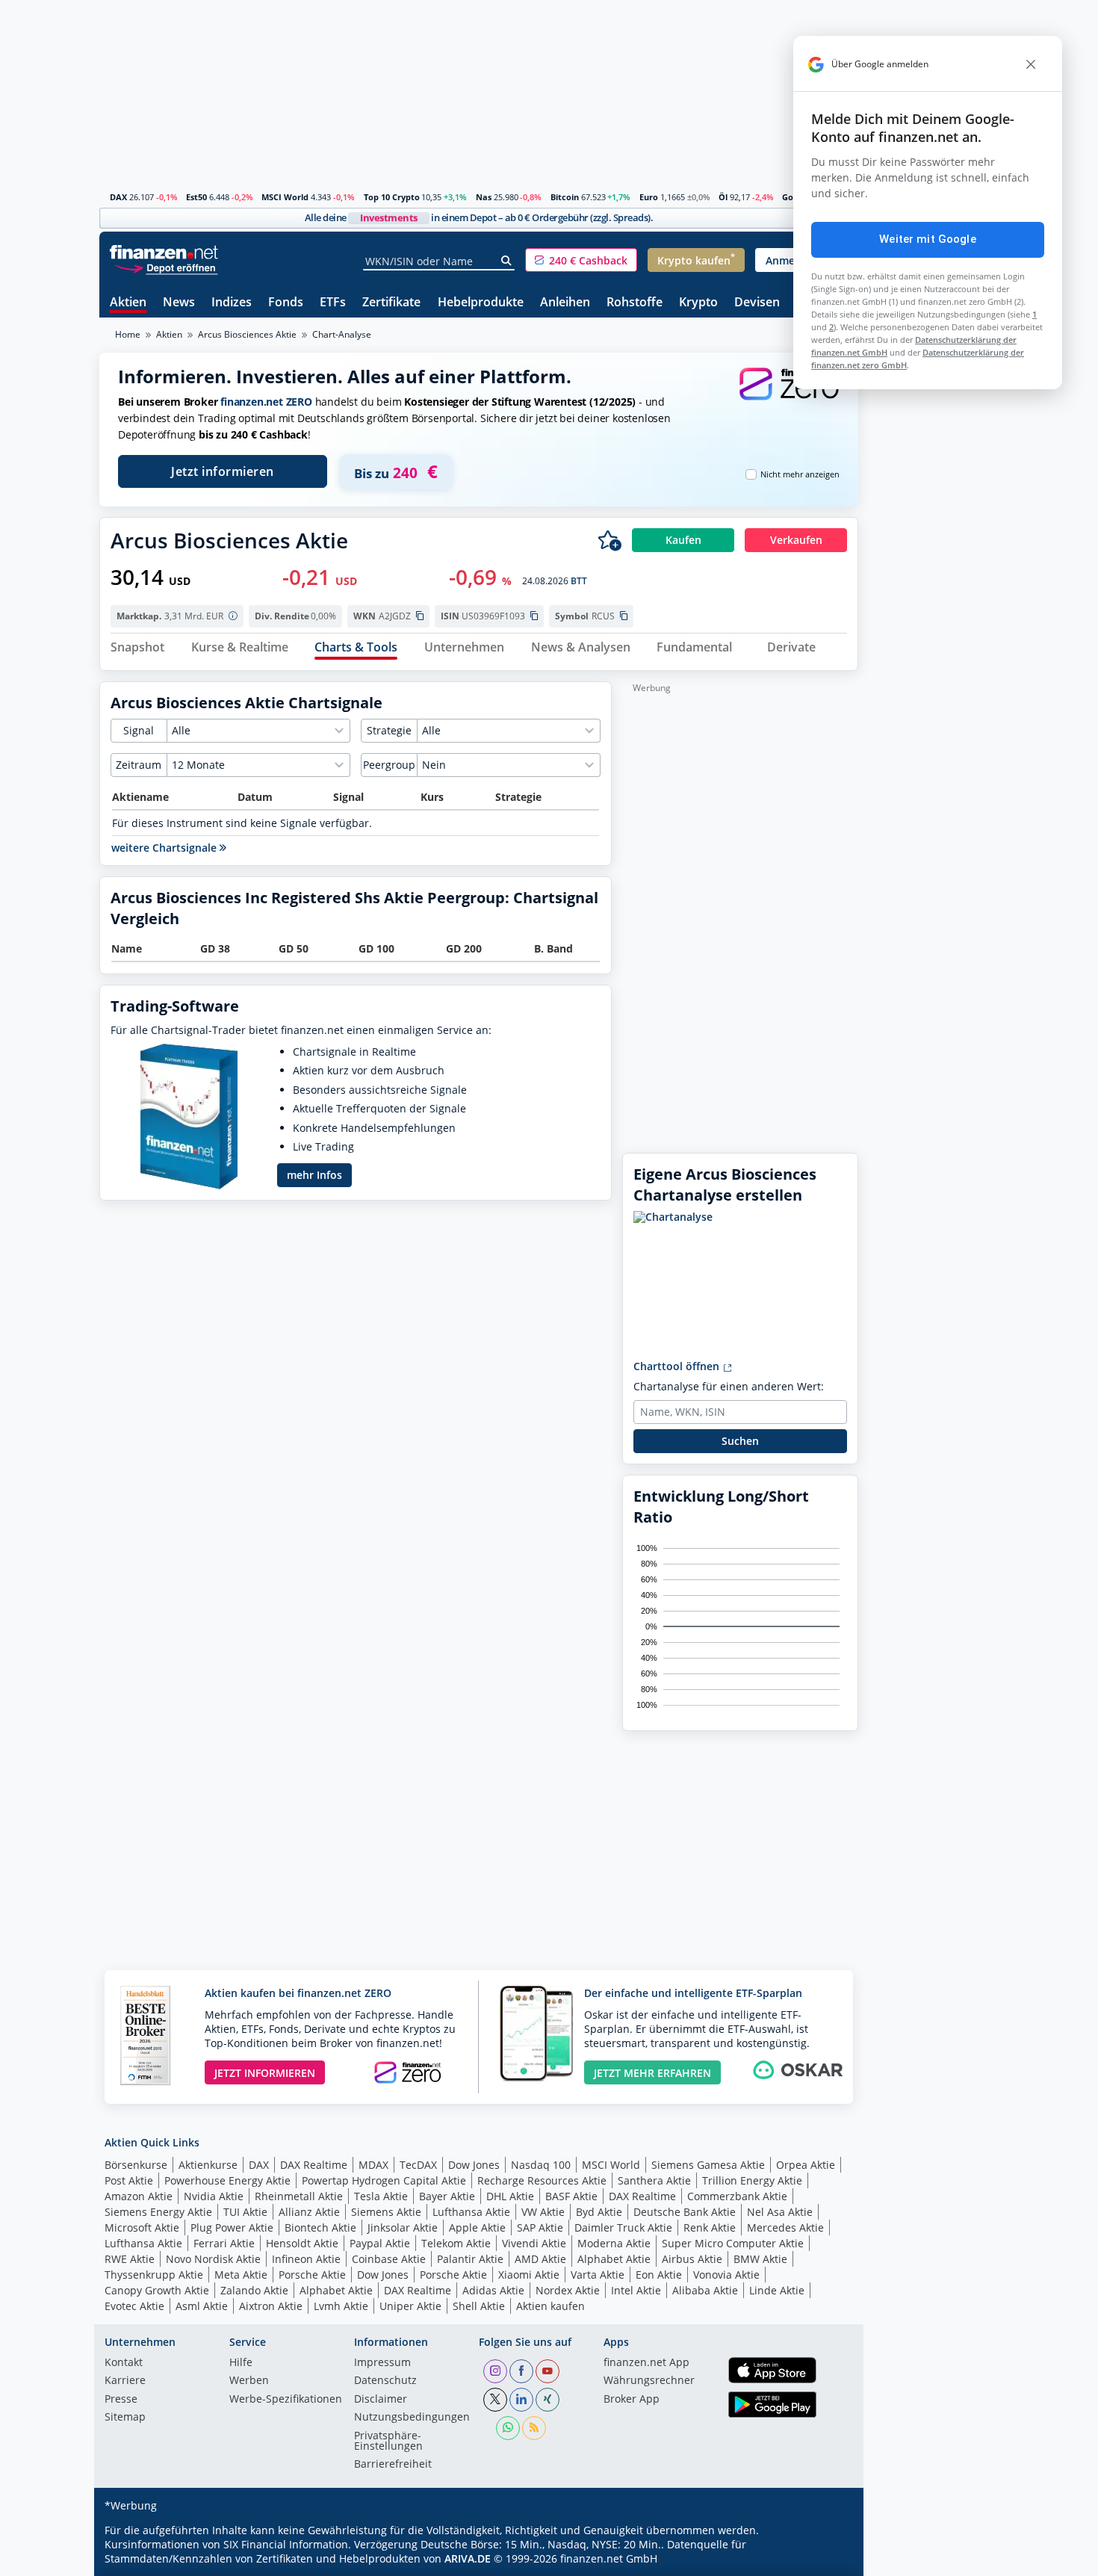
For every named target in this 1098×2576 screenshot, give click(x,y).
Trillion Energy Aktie (752, 2180)
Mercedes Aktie (785, 2227)
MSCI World (285, 197)
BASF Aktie (571, 2196)
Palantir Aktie (470, 2259)
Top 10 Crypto (392, 197)
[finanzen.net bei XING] (548, 2400)
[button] (581, 260)
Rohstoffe (635, 303)
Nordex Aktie (568, 2290)
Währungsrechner (649, 2381)
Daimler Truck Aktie (623, 2227)
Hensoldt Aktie (302, 2243)
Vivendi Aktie (534, 2243)
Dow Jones (474, 2165)
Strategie (389, 730)
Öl (723, 197)
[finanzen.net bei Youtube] (548, 2371)
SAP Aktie (540, 2227)
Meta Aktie (241, 2275)
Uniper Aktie (410, 2306)
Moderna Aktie (614, 2243)
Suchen (740, 1441)
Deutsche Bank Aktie (685, 2212)
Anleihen (565, 303)
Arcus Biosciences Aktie (247, 334)
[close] (1031, 64)
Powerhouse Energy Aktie (227, 2180)
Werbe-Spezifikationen (286, 2400)
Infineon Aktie (306, 2259)
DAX (118, 197)
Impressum (382, 2363)
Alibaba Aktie (705, 2290)
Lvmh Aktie (341, 2306)
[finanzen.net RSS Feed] (534, 2428)
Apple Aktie (477, 2227)
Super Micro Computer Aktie (733, 2243)
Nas (484, 197)
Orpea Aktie (806, 2165)
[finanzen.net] (164, 252)
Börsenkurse (136, 2165)
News (179, 303)
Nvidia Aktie (214, 2196)
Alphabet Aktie (614, 2259)
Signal (139, 730)
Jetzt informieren (223, 471)
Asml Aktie (202, 2306)
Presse (121, 2400)
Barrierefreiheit (393, 2465)
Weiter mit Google (928, 239)
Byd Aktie (599, 2212)
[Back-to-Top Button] (828, 2560)
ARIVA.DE (468, 2558)
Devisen (757, 303)
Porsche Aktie (312, 2275)
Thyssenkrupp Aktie (154, 2275)
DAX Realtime (314, 2165)
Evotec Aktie (134, 2306)
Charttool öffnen (678, 1366)
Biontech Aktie (320, 2227)
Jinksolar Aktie (403, 2227)
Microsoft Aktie (142, 2227)
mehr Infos (314, 1175)
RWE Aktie (130, 2259)
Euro (649, 197)
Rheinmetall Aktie (299, 2196)
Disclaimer (381, 2400)
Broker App (632, 2400)
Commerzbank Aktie (737, 2196)
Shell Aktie (479, 2306)
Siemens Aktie (386, 2212)
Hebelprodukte (481, 303)
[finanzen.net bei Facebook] (521, 2371)
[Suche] (507, 261)
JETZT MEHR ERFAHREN (652, 2073)
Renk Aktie (710, 2227)
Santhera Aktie (654, 2180)
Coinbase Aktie (389, 2259)
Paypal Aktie (380, 2243)
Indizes (232, 303)
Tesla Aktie (381, 2196)
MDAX (373, 2165)
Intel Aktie (636, 2290)
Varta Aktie (598, 2275)
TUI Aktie (245, 2212)
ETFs (333, 303)
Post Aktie (129, 2180)
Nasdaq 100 (541, 2165)
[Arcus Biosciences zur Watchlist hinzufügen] (610, 540)
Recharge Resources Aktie (542, 2180)
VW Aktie (543, 2212)
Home (128, 334)
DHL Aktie (510, 2196)
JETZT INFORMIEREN (265, 2073)
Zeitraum (139, 765)
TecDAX (418, 2165)
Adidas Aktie (493, 2290)
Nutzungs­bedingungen (412, 2418)
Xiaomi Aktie (529, 2275)
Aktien (128, 303)
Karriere (125, 2381)
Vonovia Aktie (726, 2275)
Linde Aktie (777, 2290)
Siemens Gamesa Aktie (708, 2165)
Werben (249, 2381)
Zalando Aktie (254, 2290)
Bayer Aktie (447, 2196)
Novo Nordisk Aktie (213, 2259)
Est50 (196, 197)
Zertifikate (391, 303)
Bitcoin (565, 197)
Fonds (286, 303)
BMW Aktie (760, 2259)
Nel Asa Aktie (780, 2212)
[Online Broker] (166, 267)
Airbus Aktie (692, 2259)
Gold (791, 197)
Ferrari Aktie (224, 2243)
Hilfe (241, 2363)
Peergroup (389, 765)
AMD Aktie (540, 2259)
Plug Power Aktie (232, 2227)
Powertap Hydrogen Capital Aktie (384, 2180)
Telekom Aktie (456, 2243)
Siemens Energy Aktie (158, 2212)
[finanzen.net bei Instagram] (495, 2371)
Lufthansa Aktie (471, 2212)
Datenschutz (385, 2381)
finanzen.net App (646, 2363)
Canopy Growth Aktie (157, 2290)
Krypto (698, 303)
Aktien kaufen (550, 2306)
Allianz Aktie (309, 2212)
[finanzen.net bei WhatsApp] (508, 2428)
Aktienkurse (208, 2165)
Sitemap (125, 2418)
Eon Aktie (659, 2275)
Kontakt (124, 2363)
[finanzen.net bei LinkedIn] (521, 2400)
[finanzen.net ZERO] (789, 399)
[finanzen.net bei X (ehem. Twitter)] (495, 2400)
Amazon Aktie (139, 2196)
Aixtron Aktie (271, 2306)
